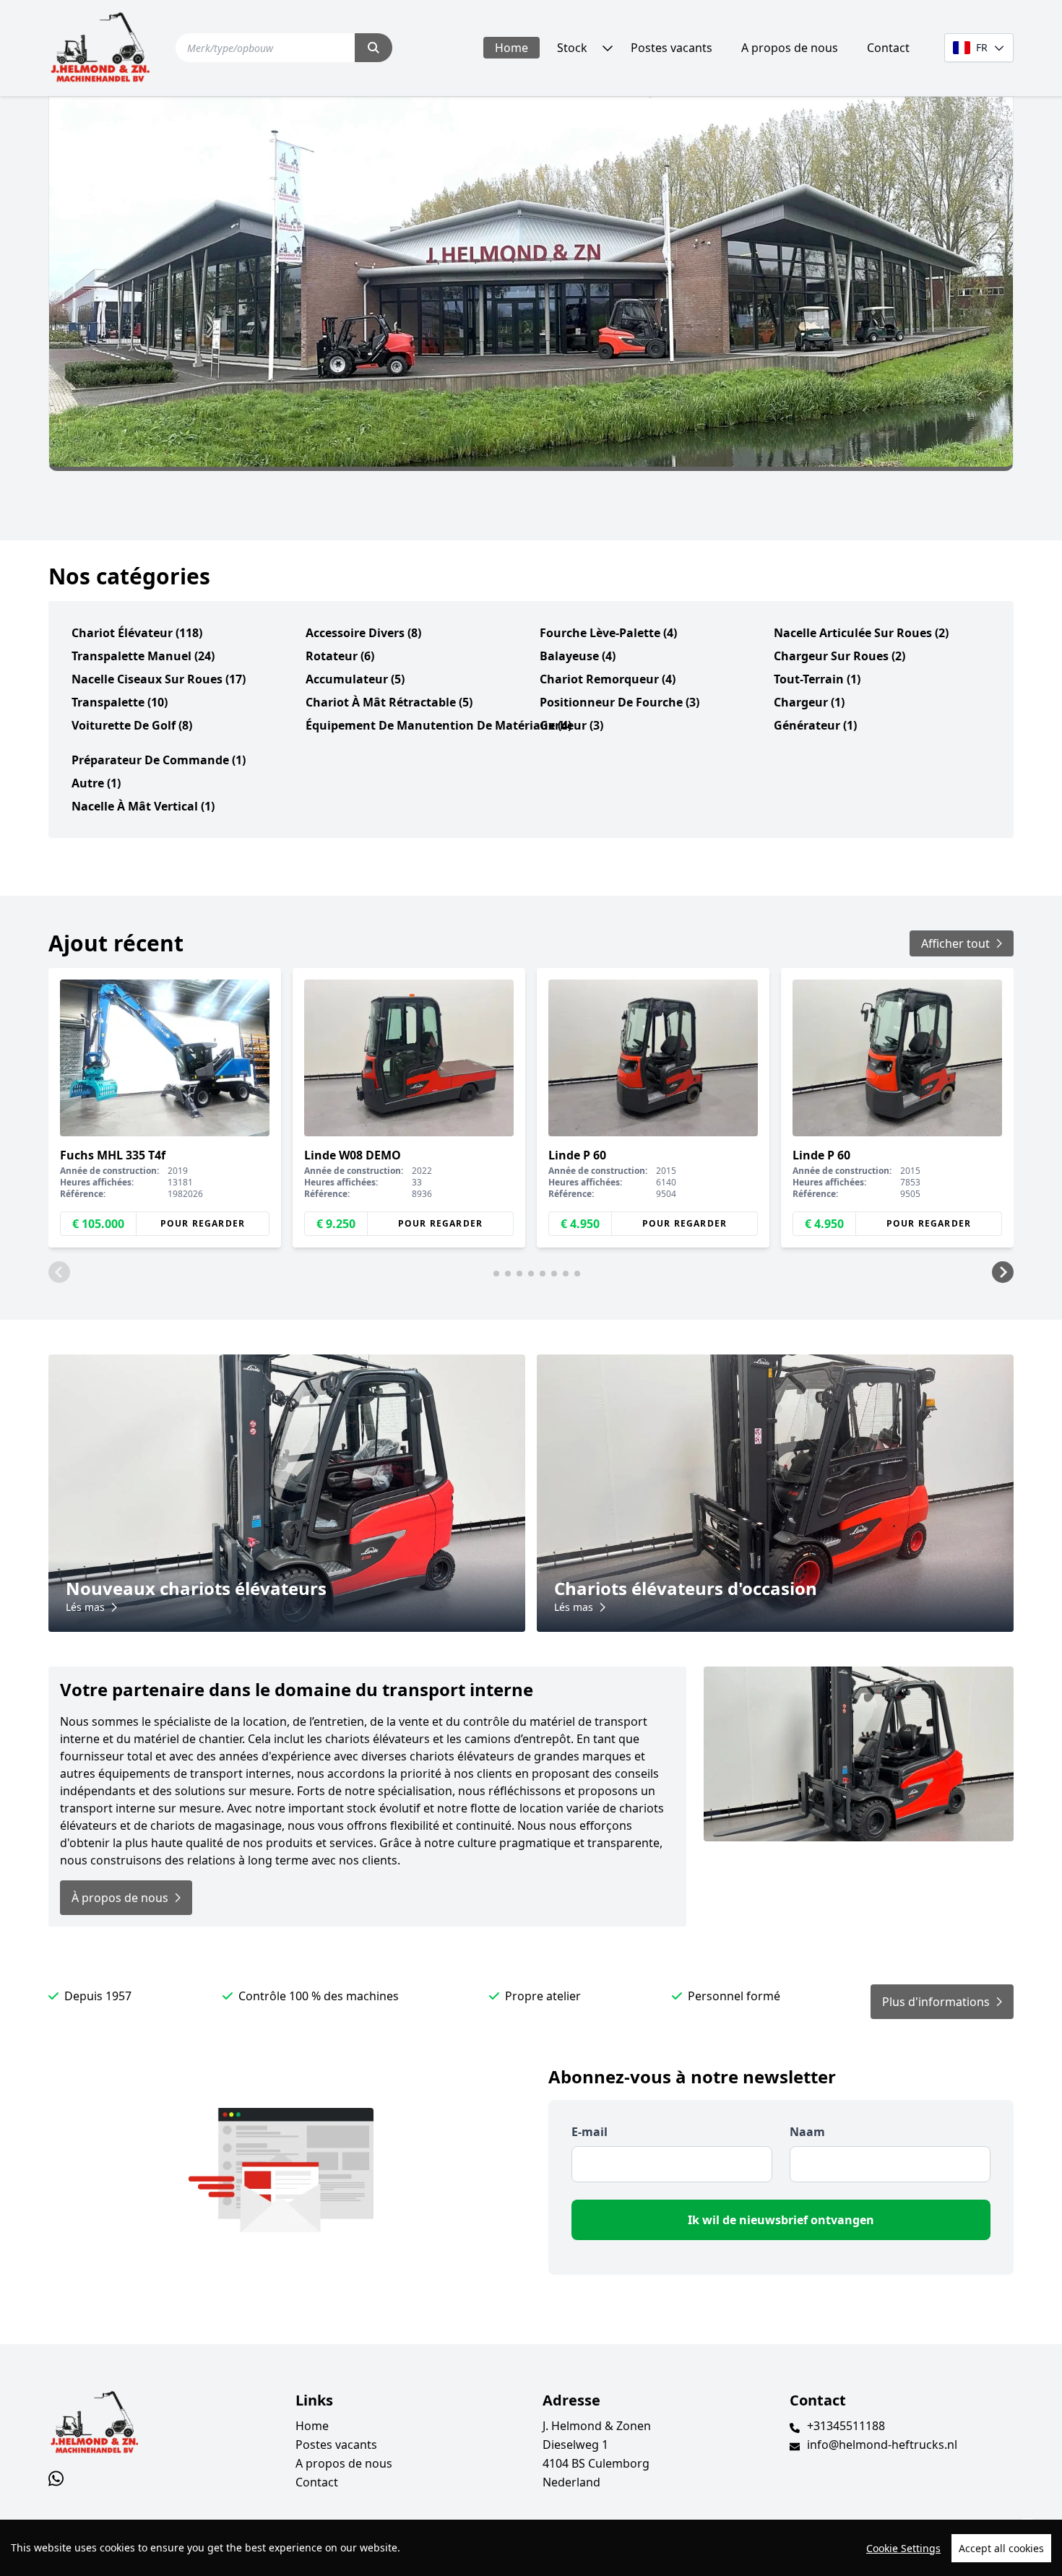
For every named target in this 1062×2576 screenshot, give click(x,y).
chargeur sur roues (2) (839, 656)
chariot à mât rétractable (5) (389, 702)
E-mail (590, 2132)
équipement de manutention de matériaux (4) (439, 725)
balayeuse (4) (578, 656)
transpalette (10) (120, 702)
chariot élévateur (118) (137, 633)
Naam (807, 2132)
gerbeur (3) (571, 725)
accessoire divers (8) (363, 633)
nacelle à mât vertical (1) (143, 806)
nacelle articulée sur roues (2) (861, 633)
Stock (572, 48)
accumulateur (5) (355, 679)
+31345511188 (846, 2426)
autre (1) (96, 783)
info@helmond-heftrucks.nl (882, 2445)
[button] (59, 1272)
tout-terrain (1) (817, 679)
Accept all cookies (1001, 2548)
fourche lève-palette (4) (608, 633)
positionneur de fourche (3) (619, 702)
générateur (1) (815, 725)
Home (511, 48)
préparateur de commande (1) (159, 760)
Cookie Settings (903, 2548)
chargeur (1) (809, 702)
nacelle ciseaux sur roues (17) (159, 679)
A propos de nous (790, 48)
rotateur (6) (340, 656)
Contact (888, 48)
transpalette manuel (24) (143, 656)
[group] (165, 1108)
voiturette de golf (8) (132, 725)
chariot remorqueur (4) (608, 679)
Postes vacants (672, 48)
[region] (531, 2548)
